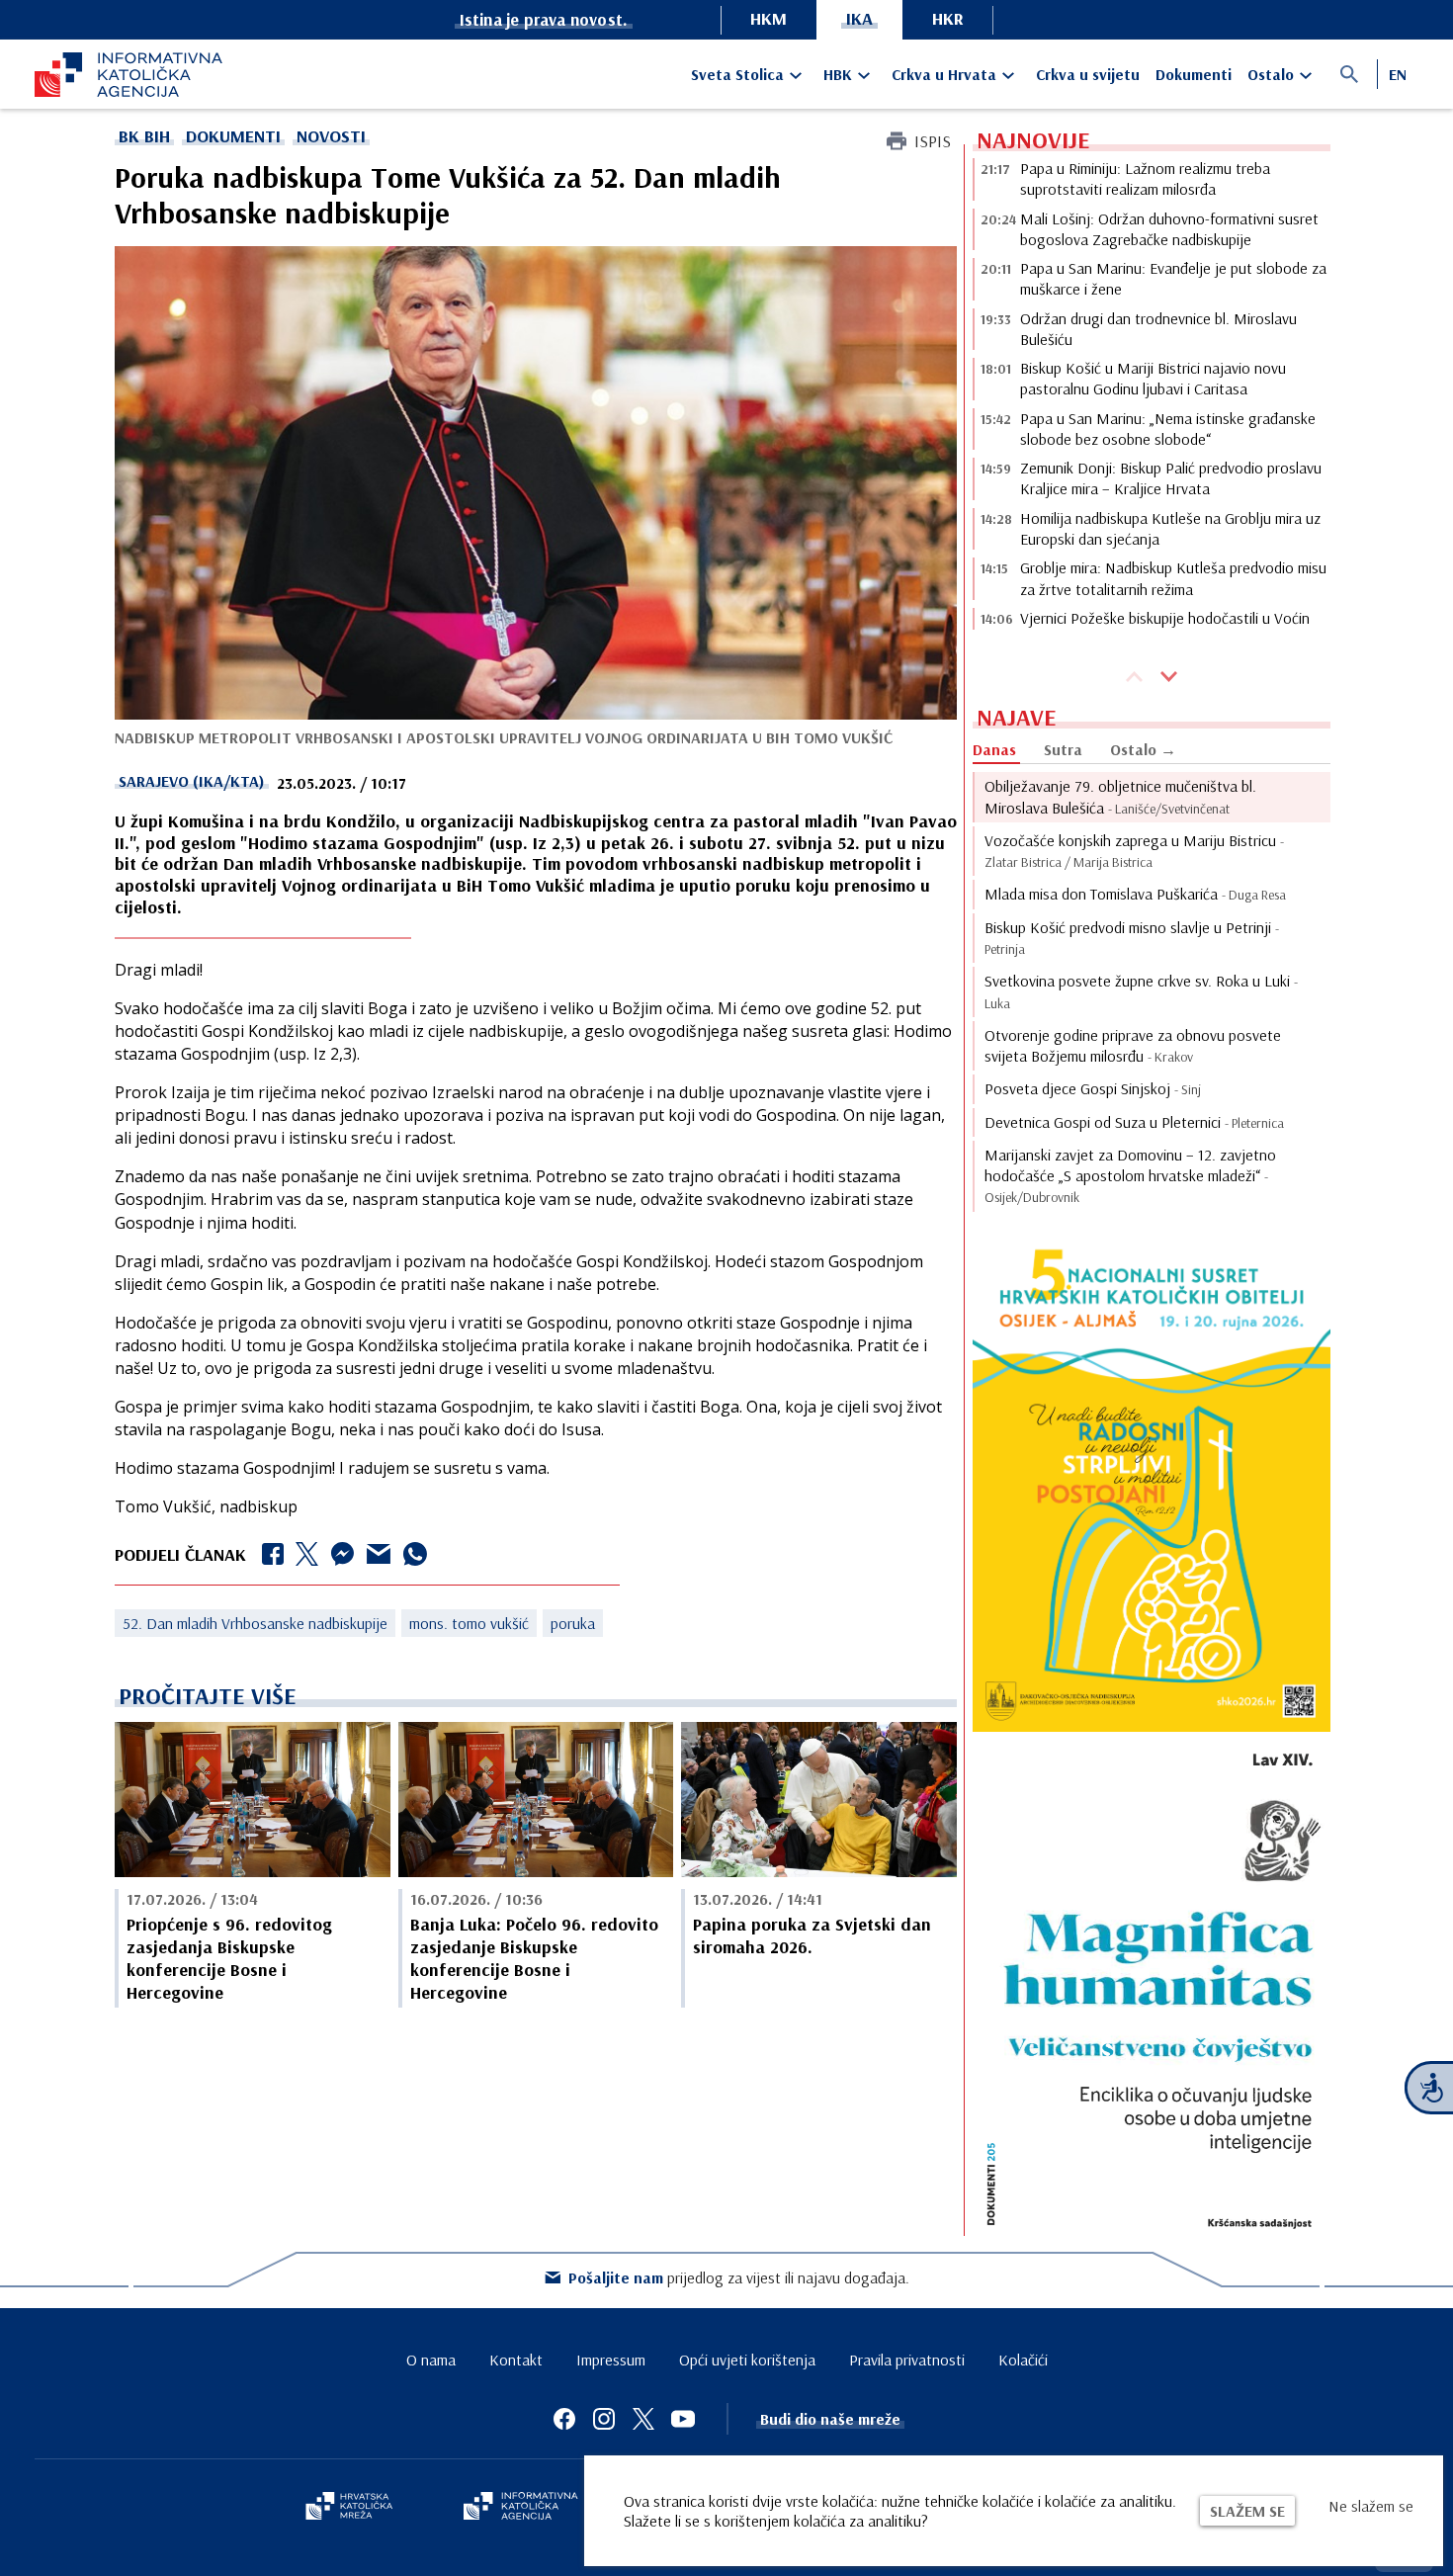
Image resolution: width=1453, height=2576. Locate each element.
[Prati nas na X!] (643, 2419)
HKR (948, 18)
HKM (769, 18)
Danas (994, 749)
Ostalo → (1143, 749)
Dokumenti (1194, 74)
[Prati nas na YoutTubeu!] (683, 2419)
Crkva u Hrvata (944, 74)
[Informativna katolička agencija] (521, 2508)
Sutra (1063, 749)
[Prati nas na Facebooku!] (564, 2419)
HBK (838, 74)
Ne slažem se (1371, 2506)
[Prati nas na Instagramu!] (604, 2419)
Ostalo (1271, 74)
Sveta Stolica (737, 74)
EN (1398, 74)
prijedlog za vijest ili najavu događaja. (739, 2277)
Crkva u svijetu (1088, 74)
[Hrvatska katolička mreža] (349, 2508)
